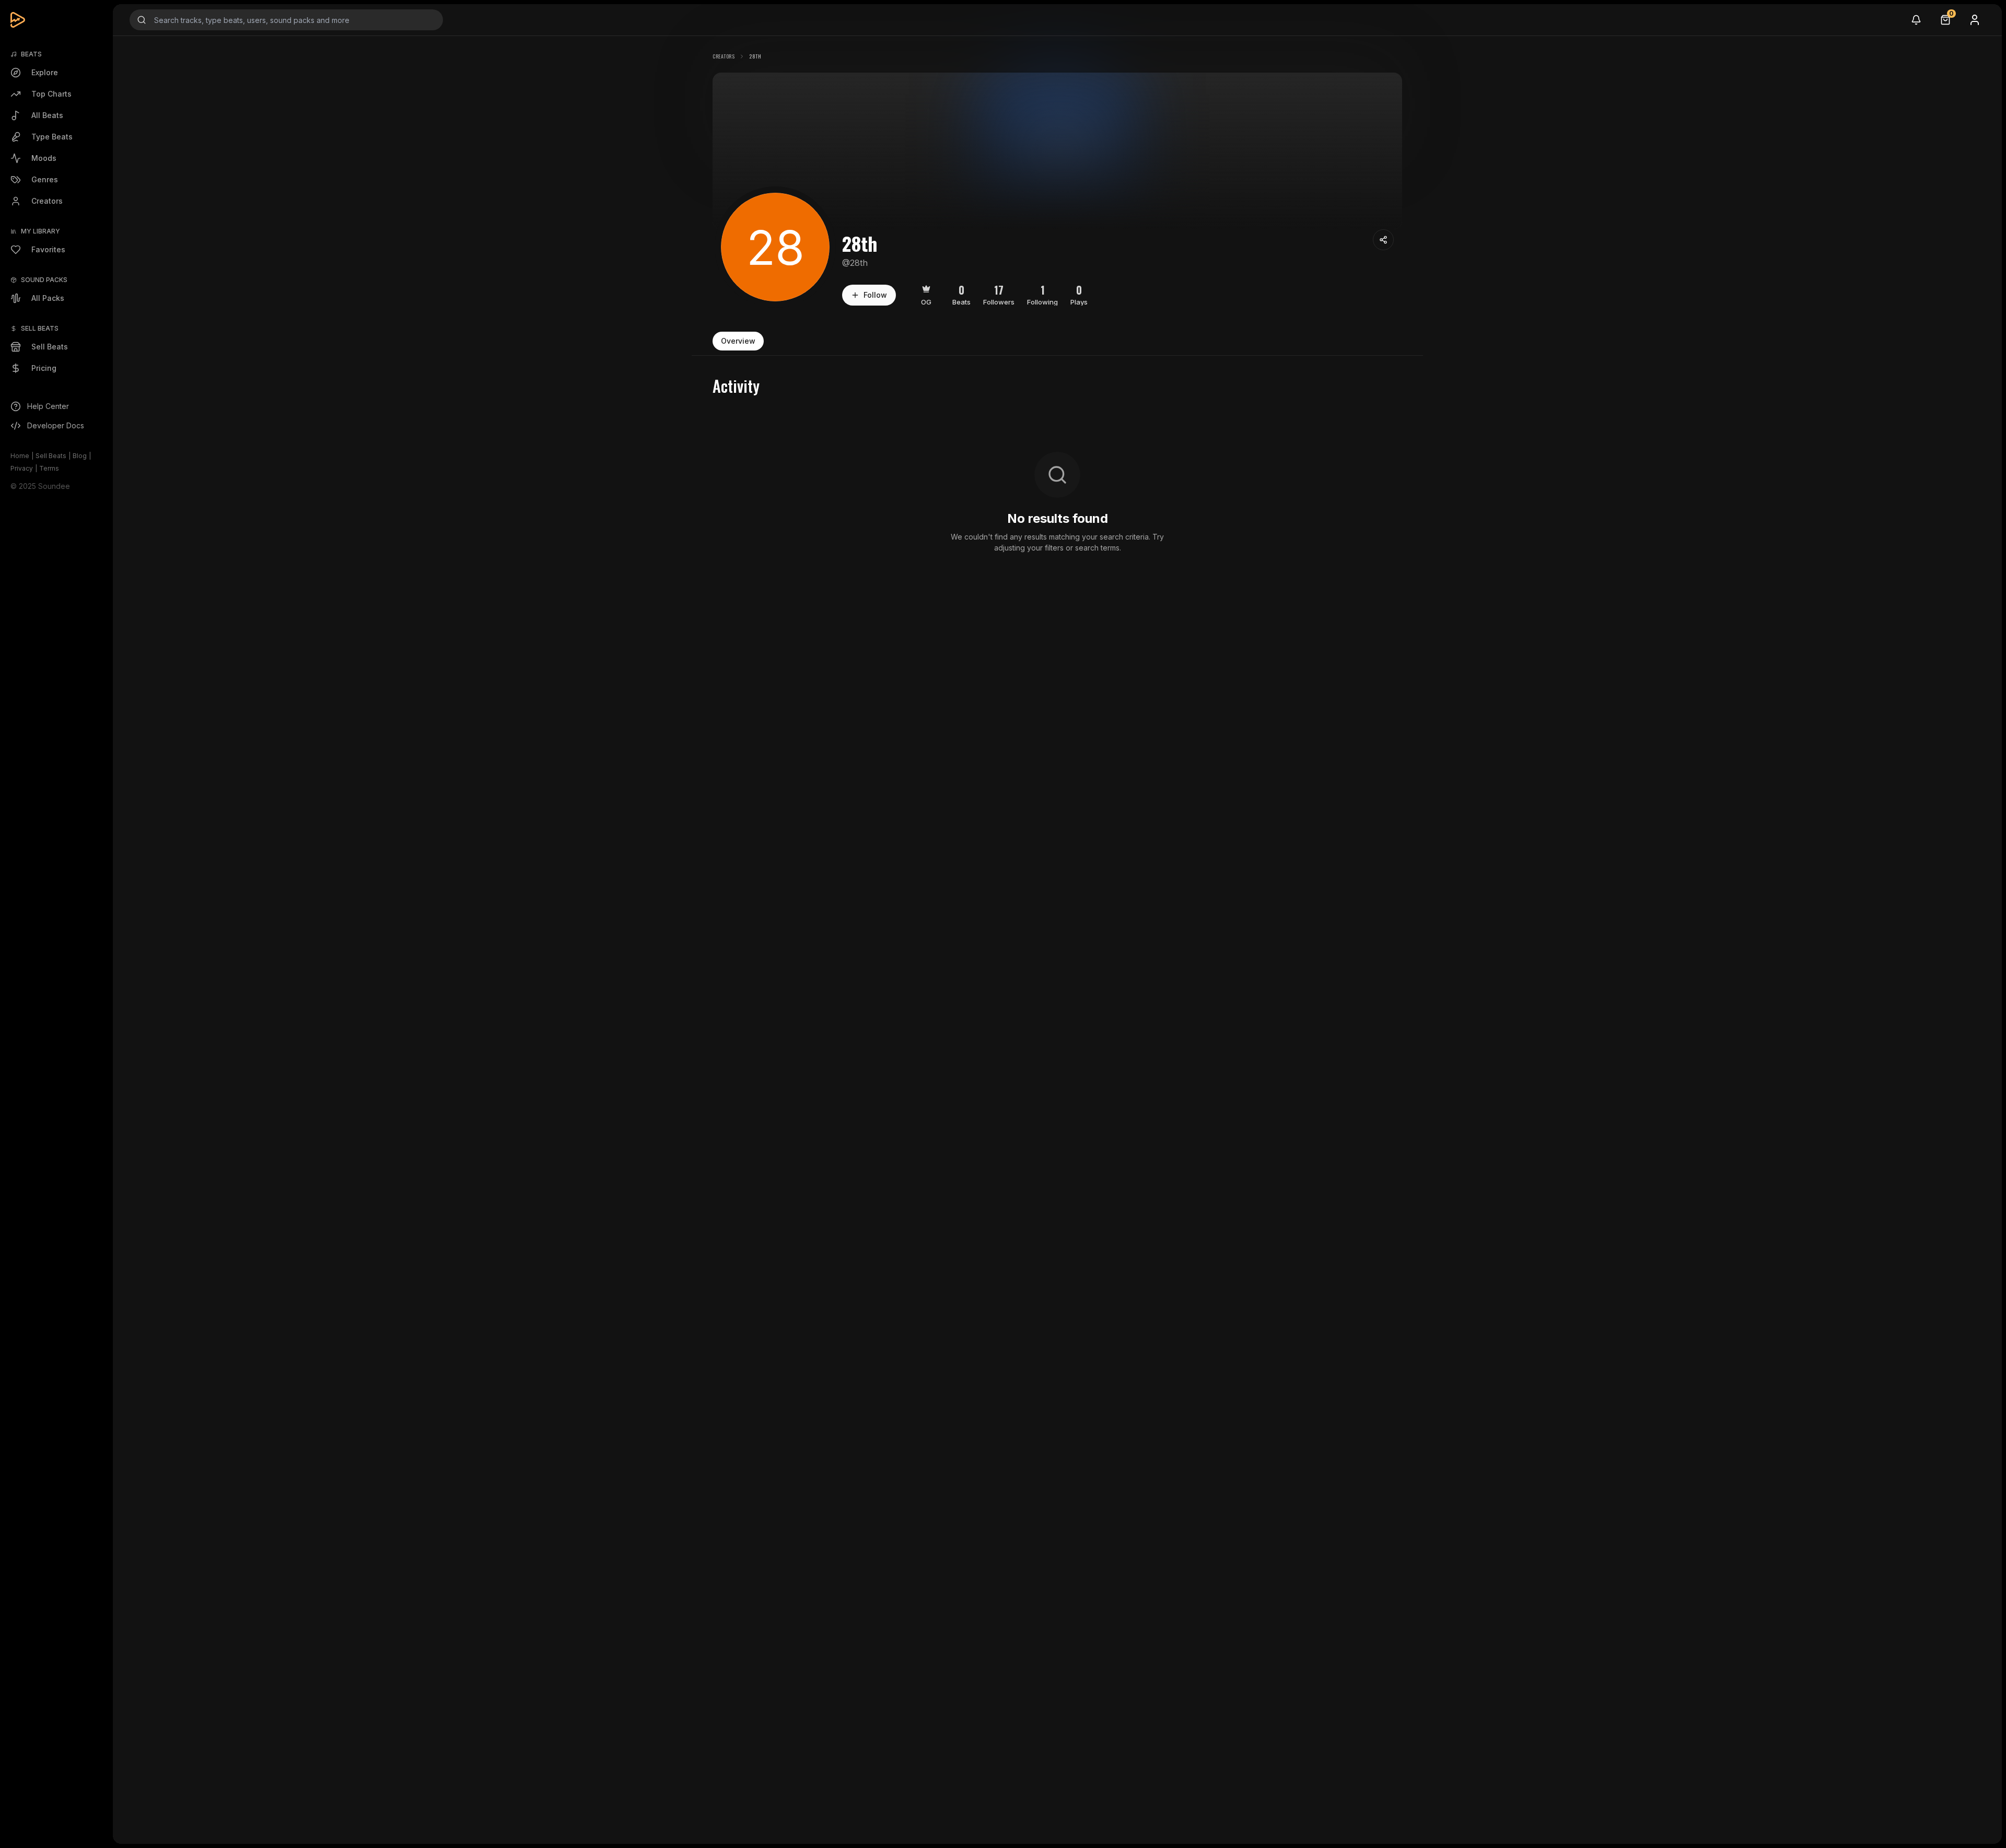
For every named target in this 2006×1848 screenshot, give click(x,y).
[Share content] (1383, 240)
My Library (40, 231)
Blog (80, 456)
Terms (49, 468)
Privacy (22, 468)
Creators (724, 56)
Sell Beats (51, 456)
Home (20, 456)
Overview (738, 341)
